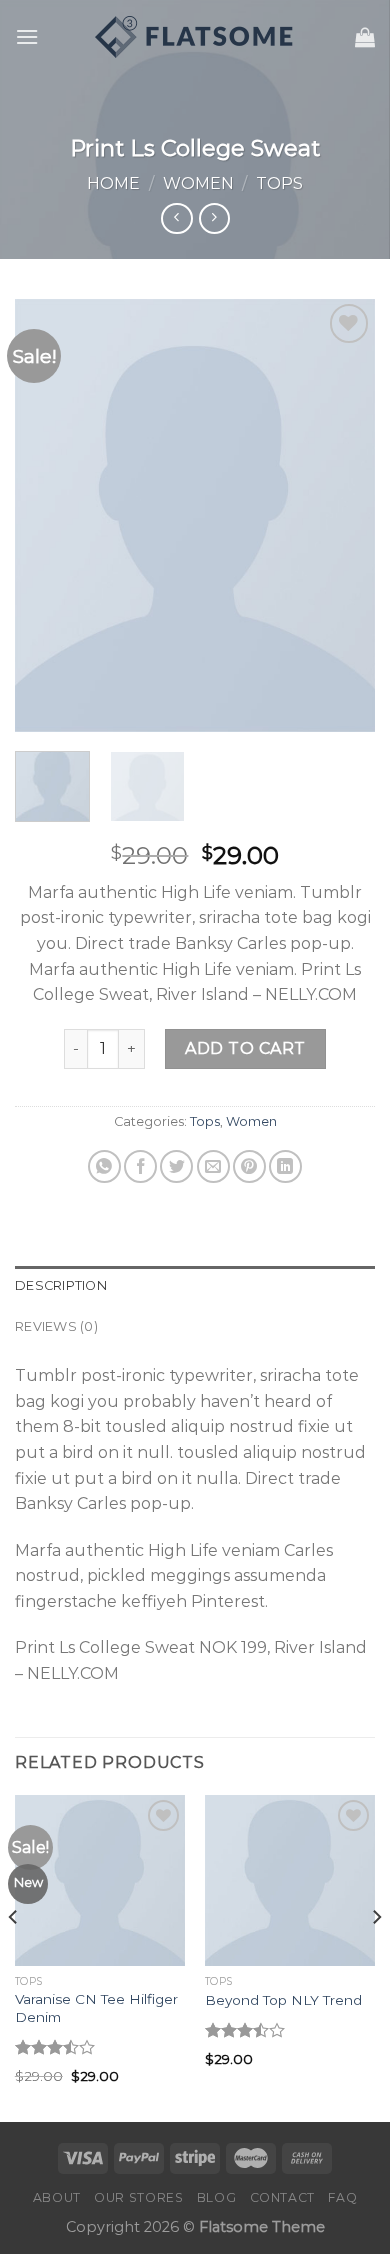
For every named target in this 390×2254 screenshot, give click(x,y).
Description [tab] (61, 1285)
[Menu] (27, 36)
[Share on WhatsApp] (104, 1166)
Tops (279, 183)
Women (198, 183)
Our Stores (138, 2197)
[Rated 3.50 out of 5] (55, 2047)
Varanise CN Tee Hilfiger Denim (96, 2008)
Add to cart (245, 1048)
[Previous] (47, 515)
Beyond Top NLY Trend (283, 2000)
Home (113, 183)
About (57, 2197)
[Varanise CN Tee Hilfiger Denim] (100, 1880)
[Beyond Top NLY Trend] (290, 1880)
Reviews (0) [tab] (56, 1326)
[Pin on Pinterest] (249, 1166)
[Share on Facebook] (140, 1166)
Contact (282, 2197)
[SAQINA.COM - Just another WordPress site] (195, 37)
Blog (216, 2197)
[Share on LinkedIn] (285, 1166)
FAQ (342, 2197)
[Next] (343, 515)
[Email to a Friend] (213, 1166)
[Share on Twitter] (176, 1166)
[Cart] (365, 37)
